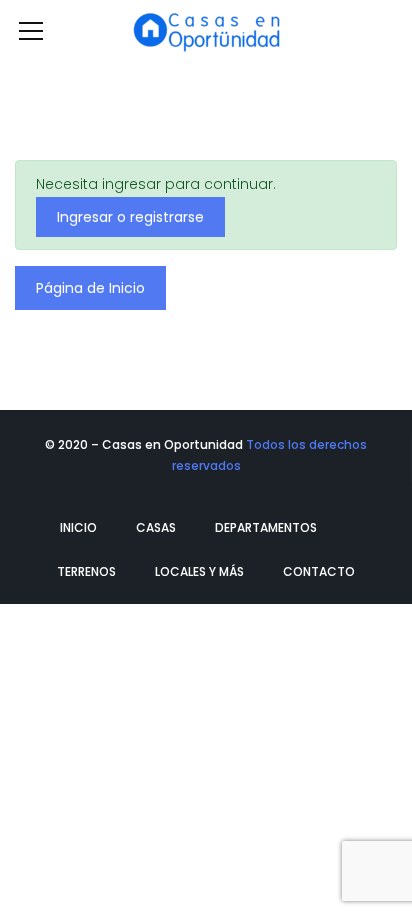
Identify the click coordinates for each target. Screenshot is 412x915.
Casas (156, 527)
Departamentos (266, 527)
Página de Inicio (90, 288)
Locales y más (199, 571)
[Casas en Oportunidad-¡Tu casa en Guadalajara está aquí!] (206, 30)
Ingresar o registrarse (130, 217)
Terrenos (86, 571)
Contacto (319, 571)
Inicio (78, 527)
